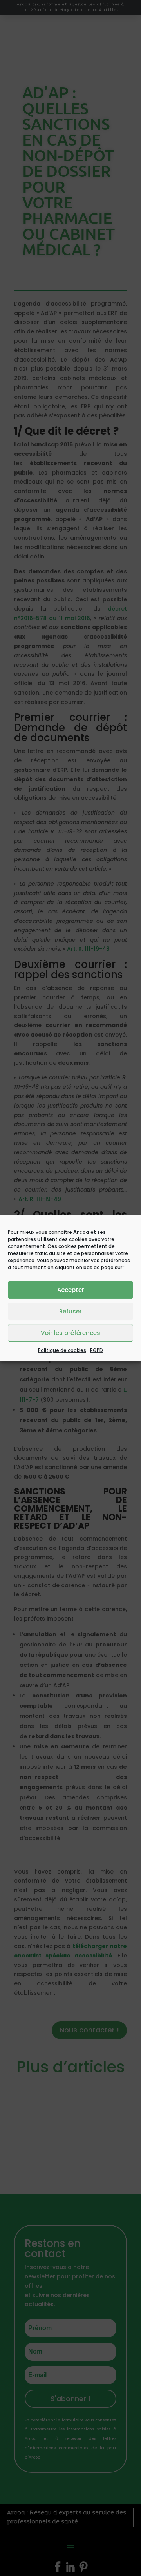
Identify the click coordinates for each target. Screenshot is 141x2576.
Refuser (70, 1311)
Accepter (71, 1290)
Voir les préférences (70, 1333)
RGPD (97, 1350)
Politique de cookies (62, 1350)
